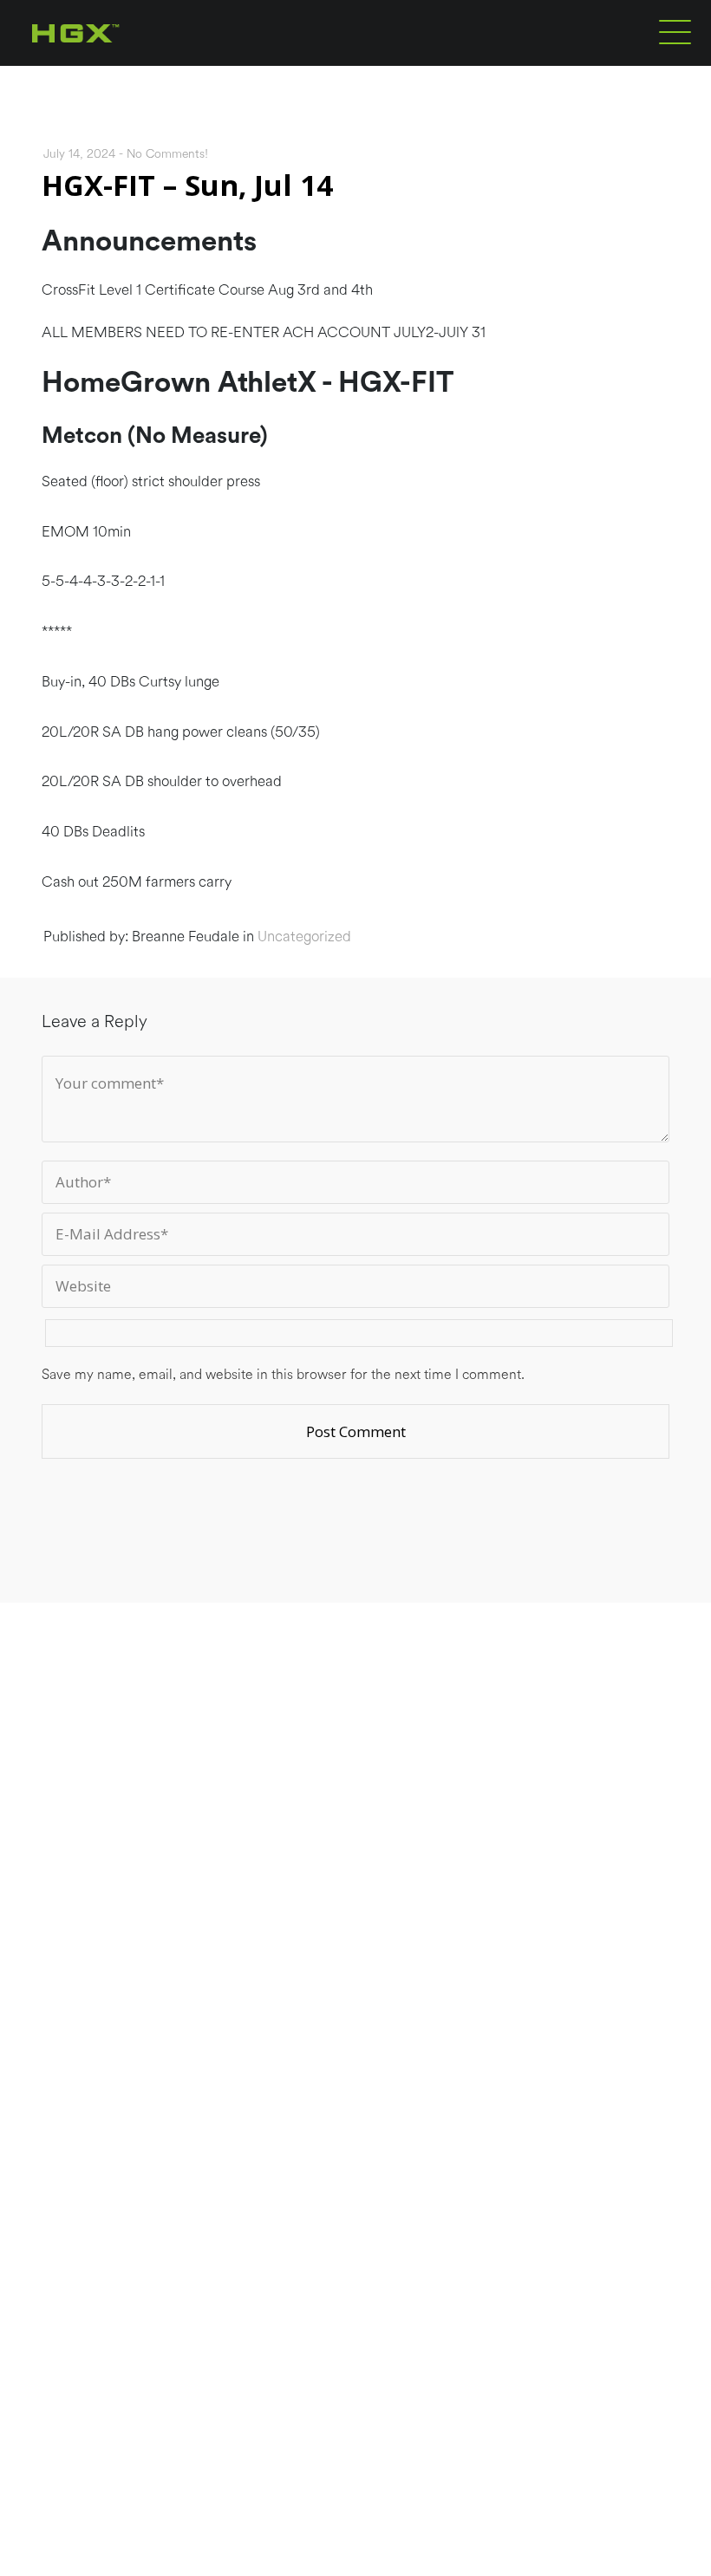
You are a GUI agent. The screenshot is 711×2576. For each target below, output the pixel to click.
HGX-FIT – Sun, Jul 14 (187, 185)
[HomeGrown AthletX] (109, 62)
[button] (675, 31)
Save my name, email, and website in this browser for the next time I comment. (283, 1375)
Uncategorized (304, 937)
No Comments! (167, 154)
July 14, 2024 (79, 154)
